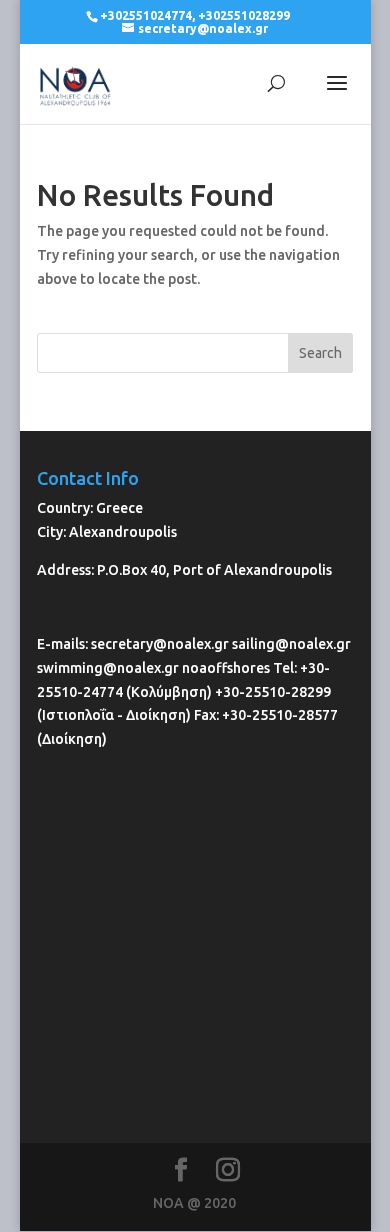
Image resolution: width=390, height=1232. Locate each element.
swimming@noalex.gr (108, 668)
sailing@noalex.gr (291, 644)
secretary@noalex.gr (160, 644)
